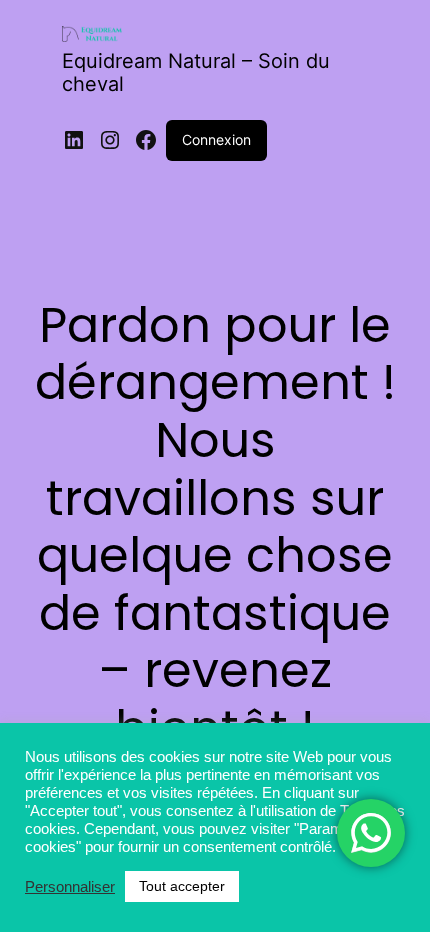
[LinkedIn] (74, 140)
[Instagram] (110, 140)
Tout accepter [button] (182, 886)
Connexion (216, 139)
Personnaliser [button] (70, 887)
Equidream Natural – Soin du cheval (196, 72)
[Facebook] (146, 140)
